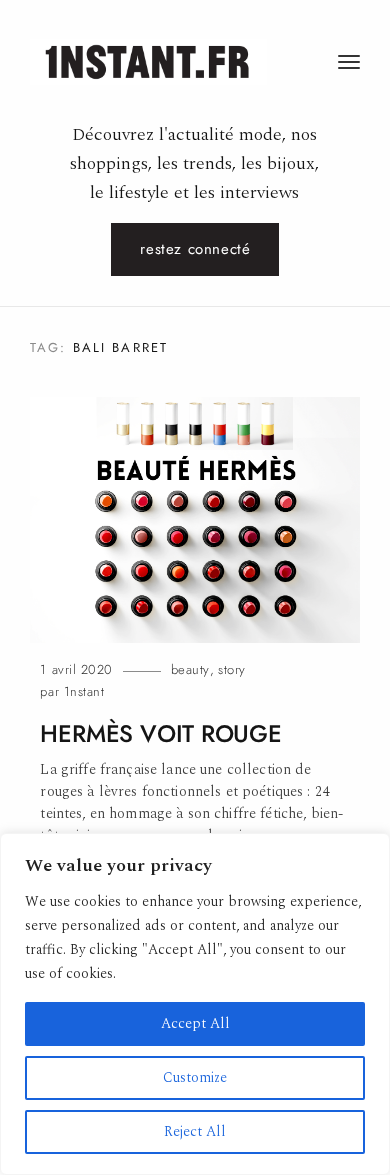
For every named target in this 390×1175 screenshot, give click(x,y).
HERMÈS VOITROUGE (160, 734)
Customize (195, 1077)
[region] (195, 1004)
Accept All (195, 1023)
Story (232, 669)
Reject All (195, 1131)
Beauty (190, 669)
